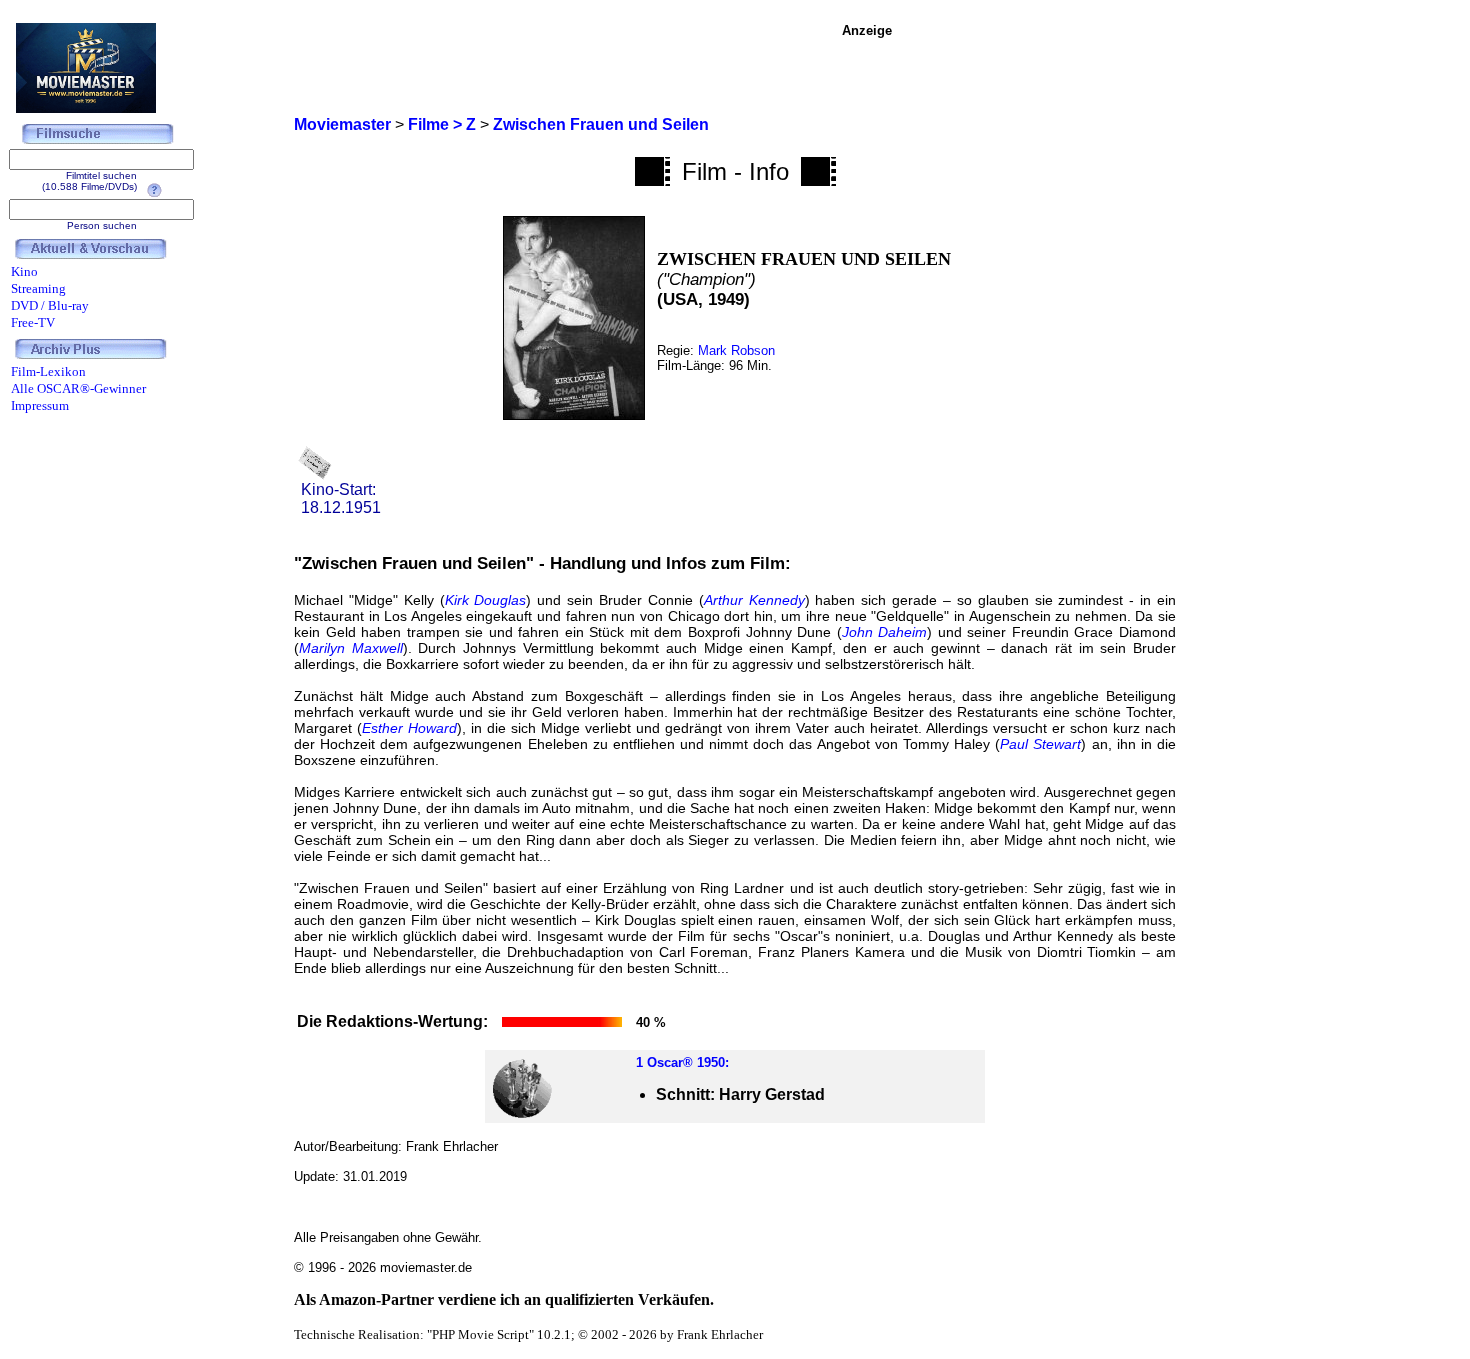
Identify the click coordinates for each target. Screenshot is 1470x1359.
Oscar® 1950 (686, 1062)
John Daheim (885, 632)
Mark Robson (736, 350)
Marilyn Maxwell (351, 648)
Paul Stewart (1040, 744)
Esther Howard (409, 728)
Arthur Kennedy (754, 600)
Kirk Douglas (486, 600)
